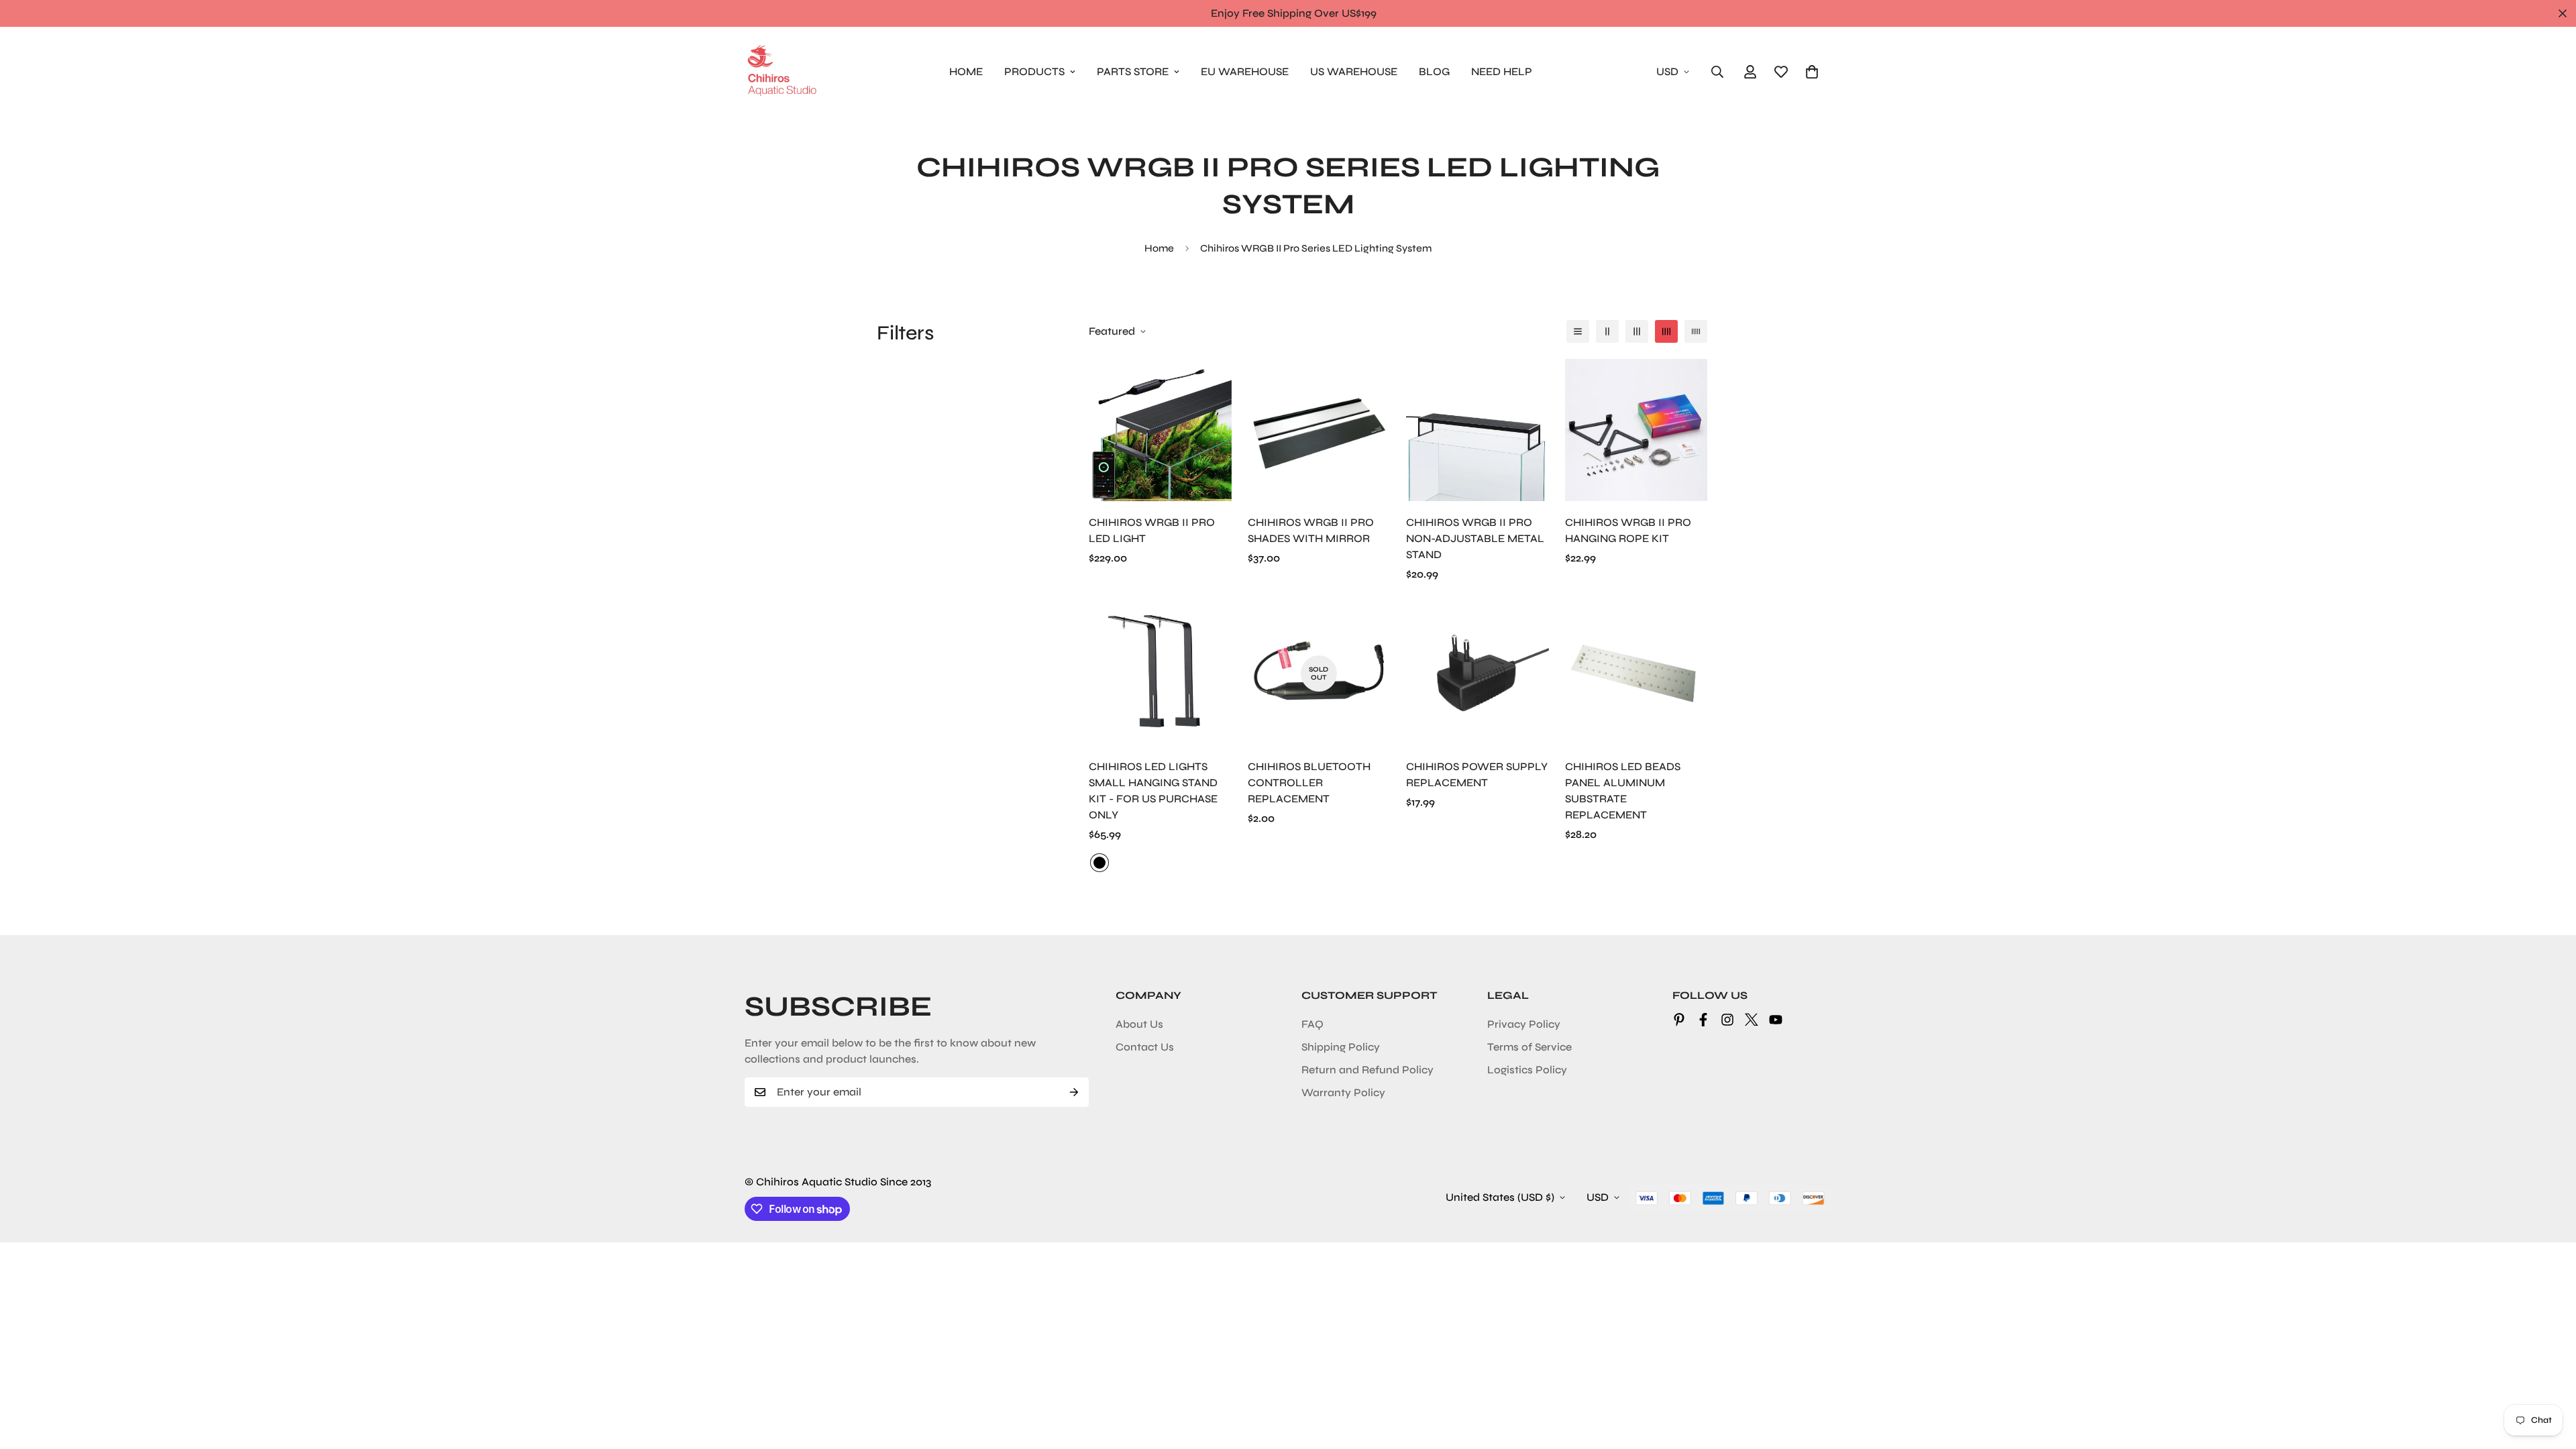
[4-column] (1666, 331)
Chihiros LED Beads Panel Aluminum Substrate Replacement (1623, 791)
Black (1099, 863)
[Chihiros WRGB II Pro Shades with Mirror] (1319, 430)
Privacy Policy (1524, 1024)
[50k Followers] (1727, 1020)
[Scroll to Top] (2550, 1376)
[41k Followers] (1703, 1020)
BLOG (1434, 71)
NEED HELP (1502, 71)
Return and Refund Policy (1367, 1070)
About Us (1139, 1024)
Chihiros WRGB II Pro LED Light (1152, 530)
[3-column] (1637, 331)
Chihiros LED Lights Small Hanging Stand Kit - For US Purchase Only (1153, 791)
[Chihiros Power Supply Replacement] (1478, 674)
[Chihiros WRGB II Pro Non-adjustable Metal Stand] (1478, 430)
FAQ (1312, 1024)
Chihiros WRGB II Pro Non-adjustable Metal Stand (1475, 538)
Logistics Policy (1527, 1070)
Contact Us (1145, 1047)
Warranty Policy (1343, 1092)
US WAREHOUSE (1354, 71)
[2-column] (1607, 331)
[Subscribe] (1074, 1092)
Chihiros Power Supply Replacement (1477, 774)
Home (1159, 248)
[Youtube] (1776, 1020)
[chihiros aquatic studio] (782, 71)
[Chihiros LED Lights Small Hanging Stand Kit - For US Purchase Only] (1160, 674)
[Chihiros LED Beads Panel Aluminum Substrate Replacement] (1636, 674)
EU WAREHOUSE (1245, 71)
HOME (966, 71)
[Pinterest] (1679, 1020)
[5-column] (1696, 331)
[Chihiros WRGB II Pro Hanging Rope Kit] (1636, 430)
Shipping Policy (1341, 1047)
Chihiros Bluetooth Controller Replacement (1309, 783)
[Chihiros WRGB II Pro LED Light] (1160, 430)
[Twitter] (1752, 1020)
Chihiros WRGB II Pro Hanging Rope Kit (1628, 530)
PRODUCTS (1034, 71)
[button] (1812, 72)
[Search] (1717, 72)
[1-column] (1578, 331)
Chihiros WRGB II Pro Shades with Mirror (1311, 530)
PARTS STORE (1133, 71)
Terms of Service (1529, 1047)
